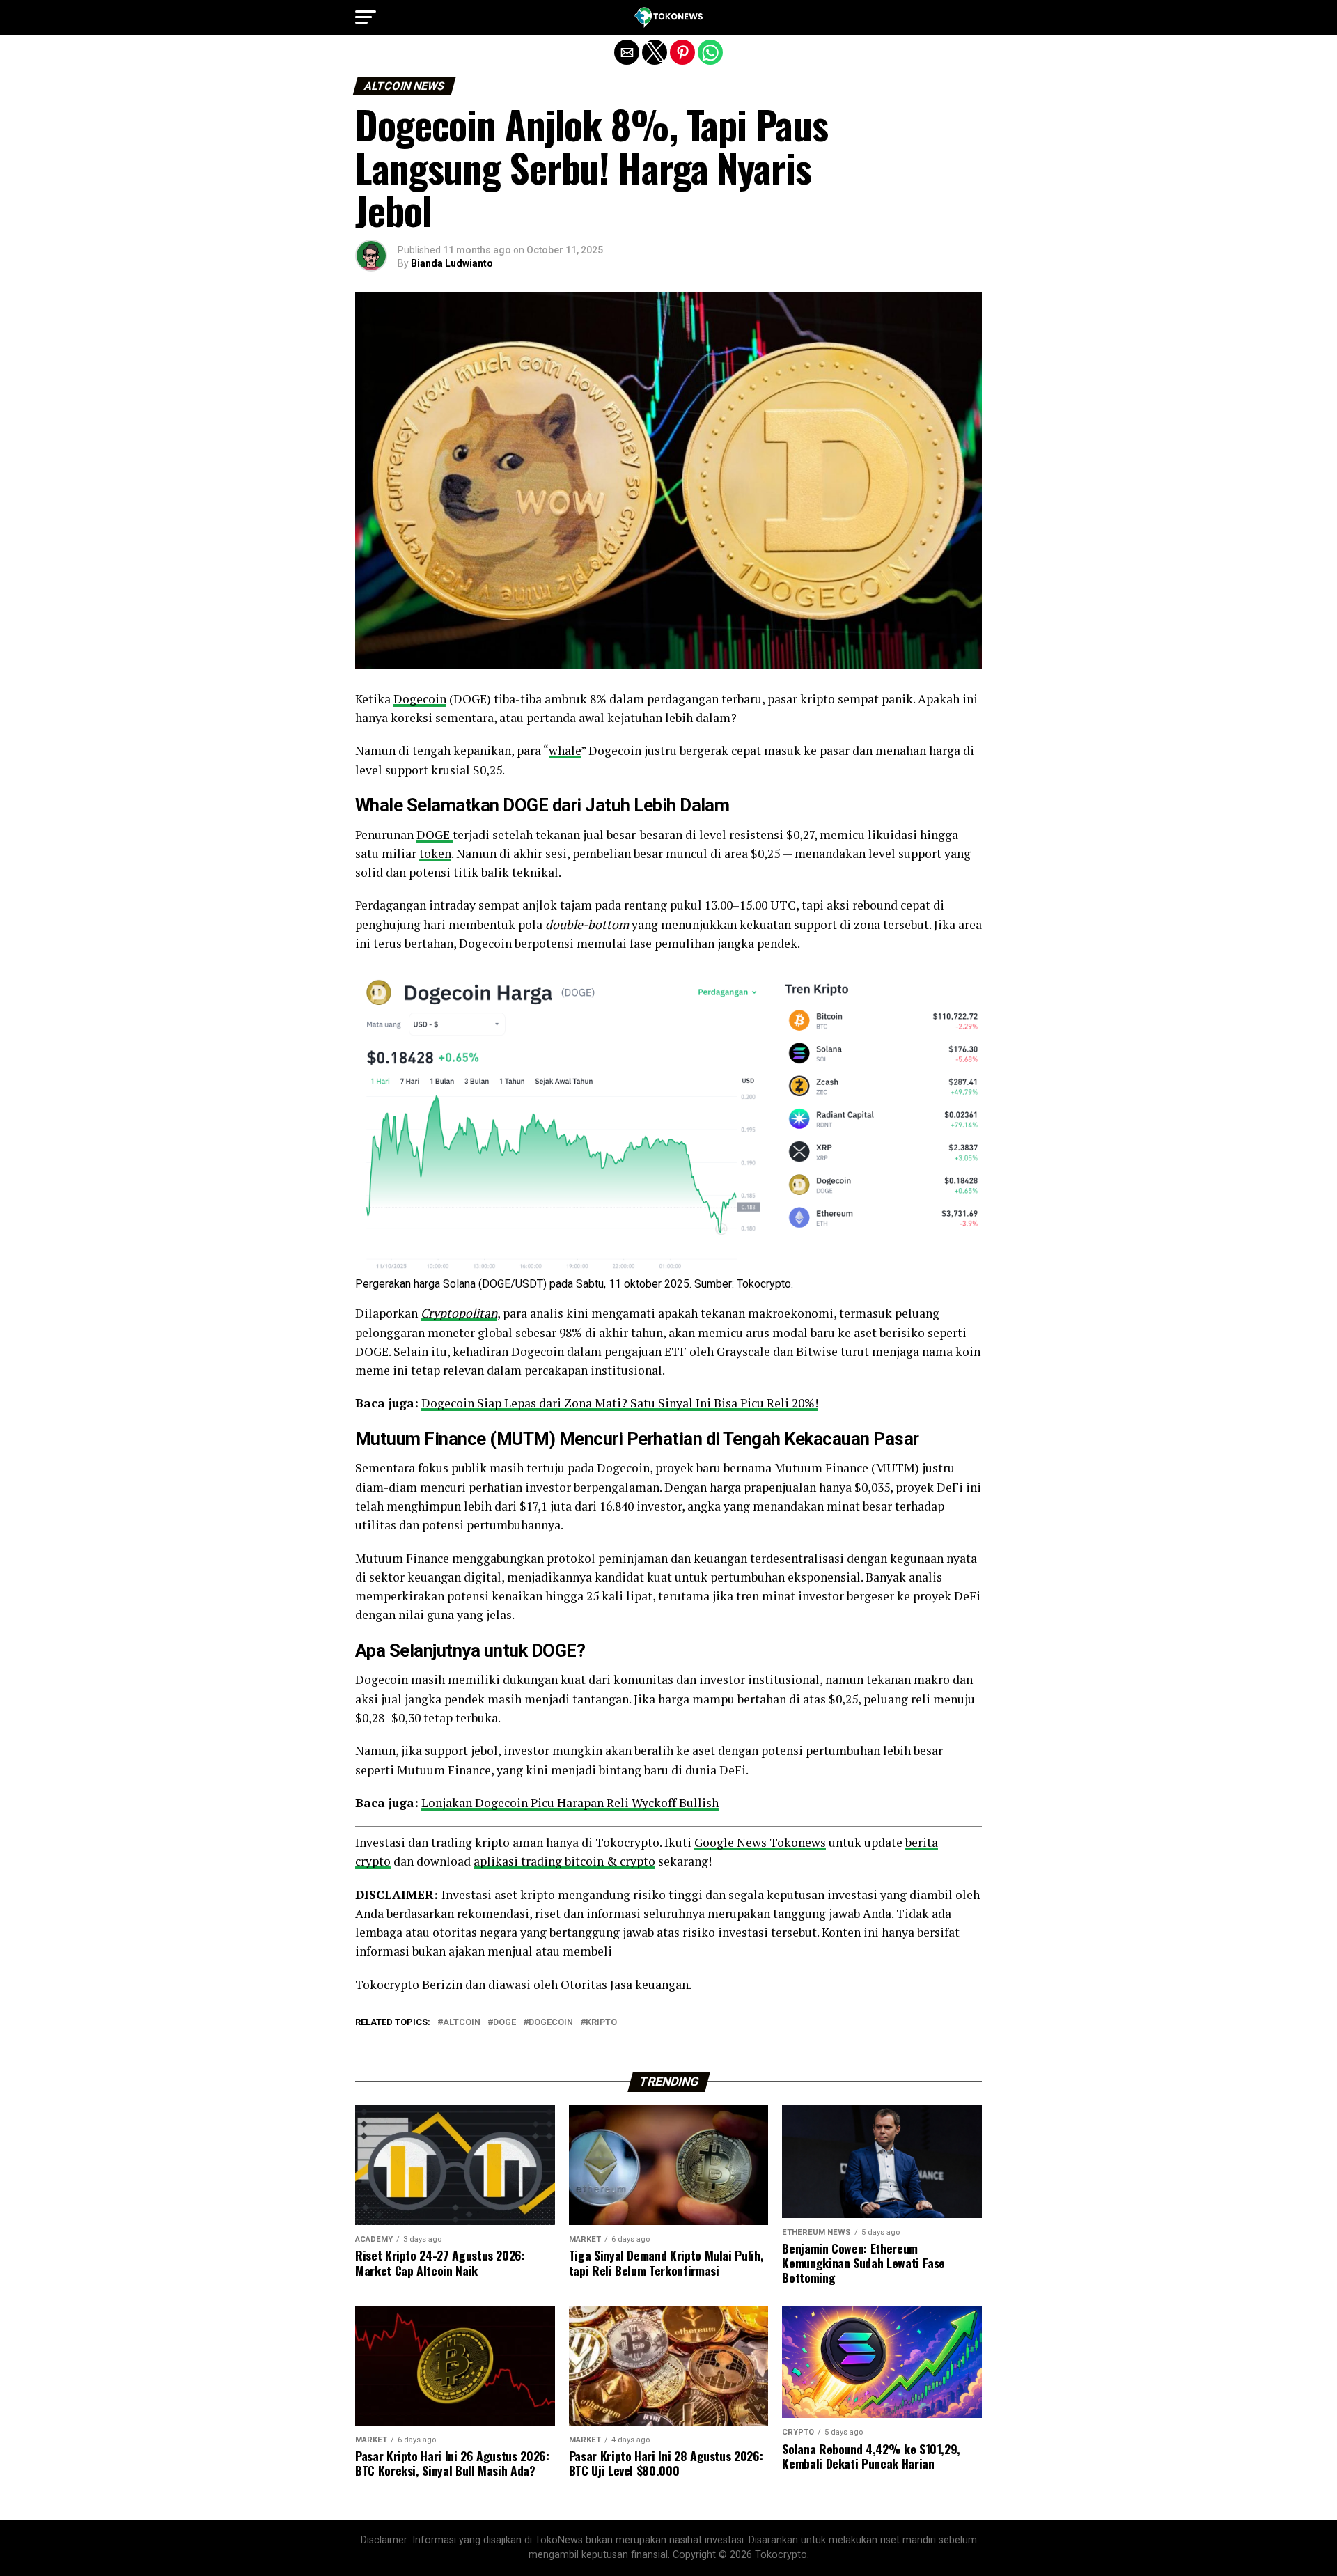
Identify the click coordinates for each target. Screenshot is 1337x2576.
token (435, 853)
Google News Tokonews (760, 1842)
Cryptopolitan (459, 1313)
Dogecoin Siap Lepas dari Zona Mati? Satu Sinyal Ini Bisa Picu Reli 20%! (620, 1403)
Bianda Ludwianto (452, 263)
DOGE (435, 835)
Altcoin (462, 2023)
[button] (366, 17)
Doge (505, 2023)
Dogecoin (420, 699)
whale (565, 750)
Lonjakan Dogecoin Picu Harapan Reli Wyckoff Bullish (570, 1803)
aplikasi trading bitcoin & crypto (564, 1861)
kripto (601, 2023)
